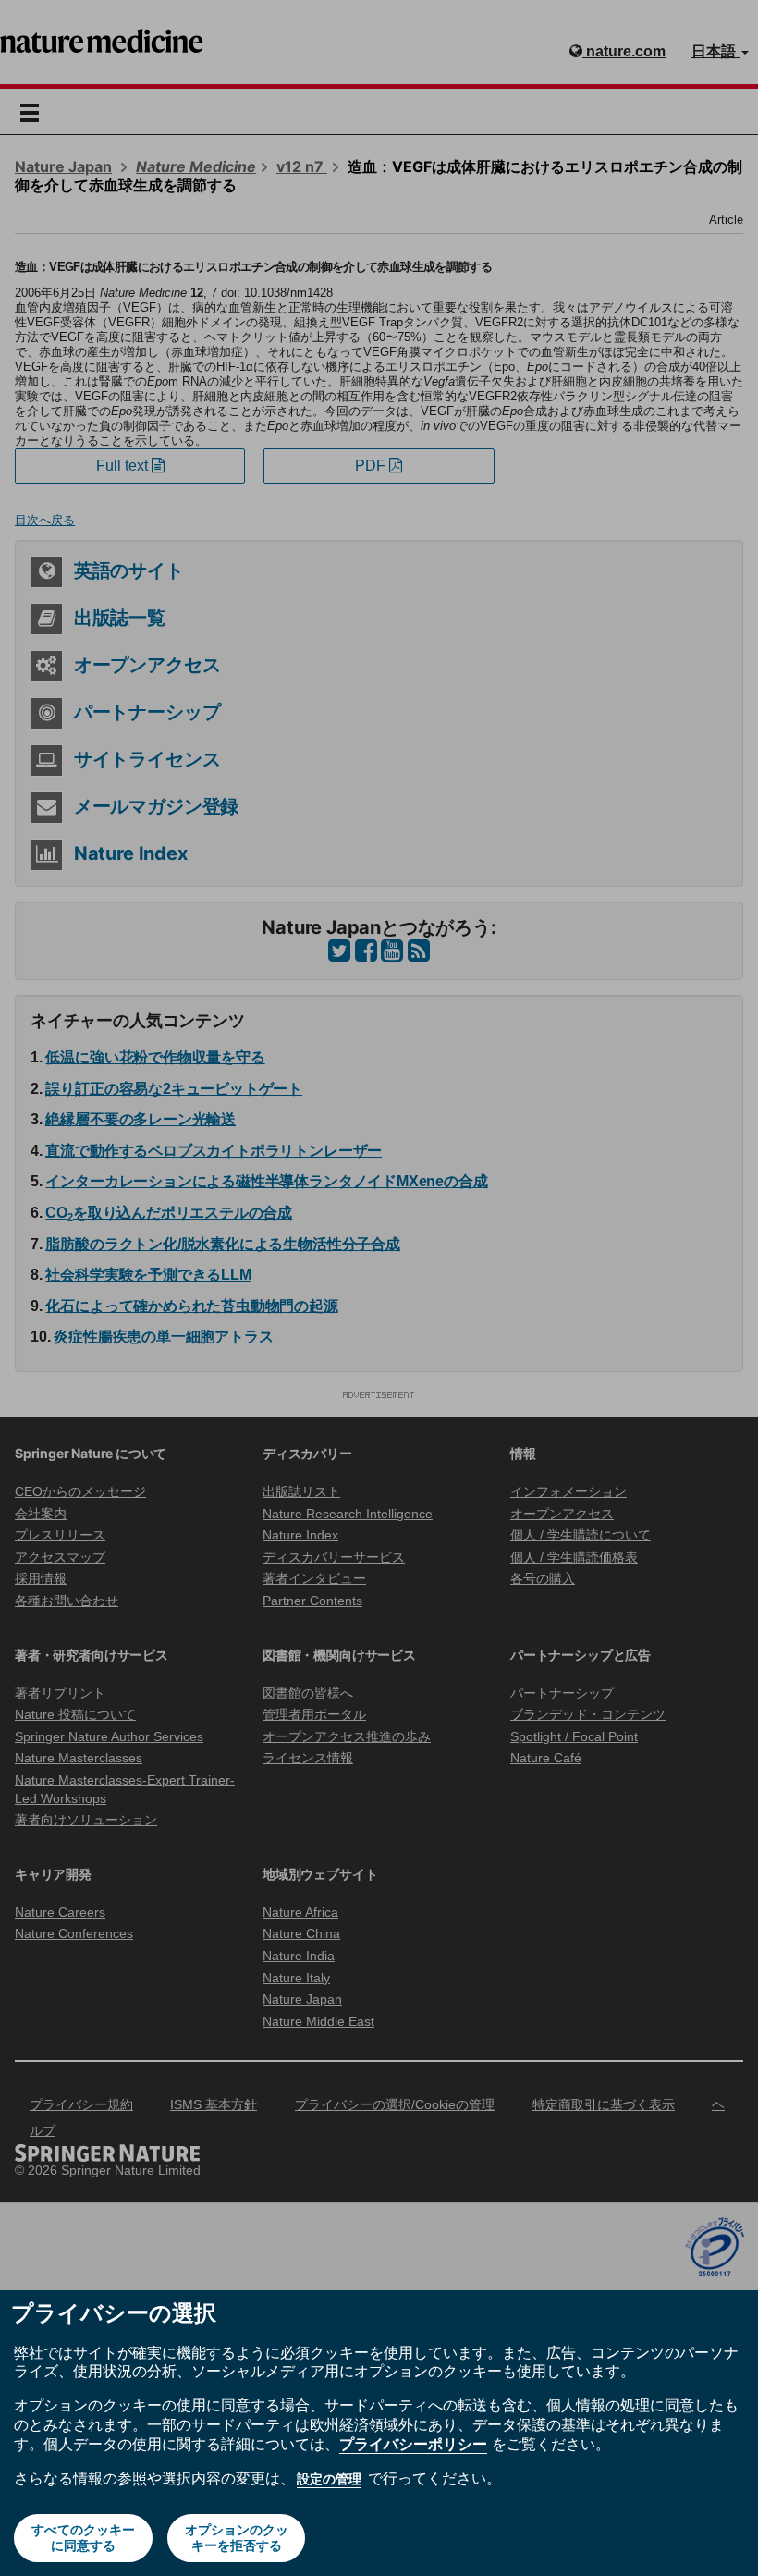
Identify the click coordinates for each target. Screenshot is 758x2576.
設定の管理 (329, 2479)
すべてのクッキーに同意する (83, 2538)
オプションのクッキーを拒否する (237, 2538)
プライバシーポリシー (413, 2444)
